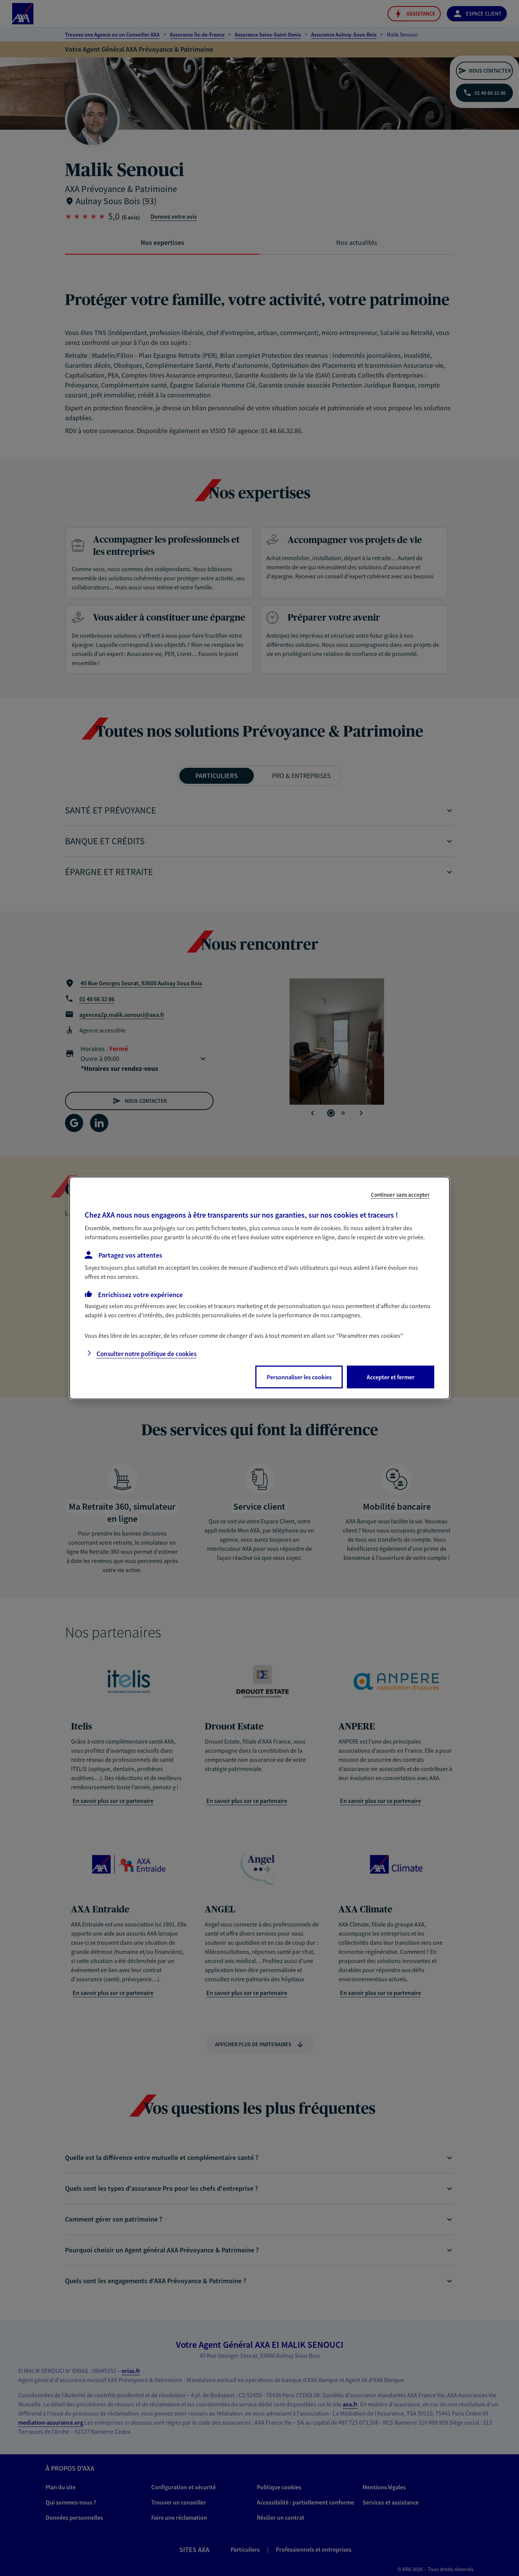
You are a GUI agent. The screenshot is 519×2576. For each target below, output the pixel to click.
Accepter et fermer (391, 1377)
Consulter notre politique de (146, 1354)
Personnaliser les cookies (299, 1377)
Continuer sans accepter (400, 1195)
